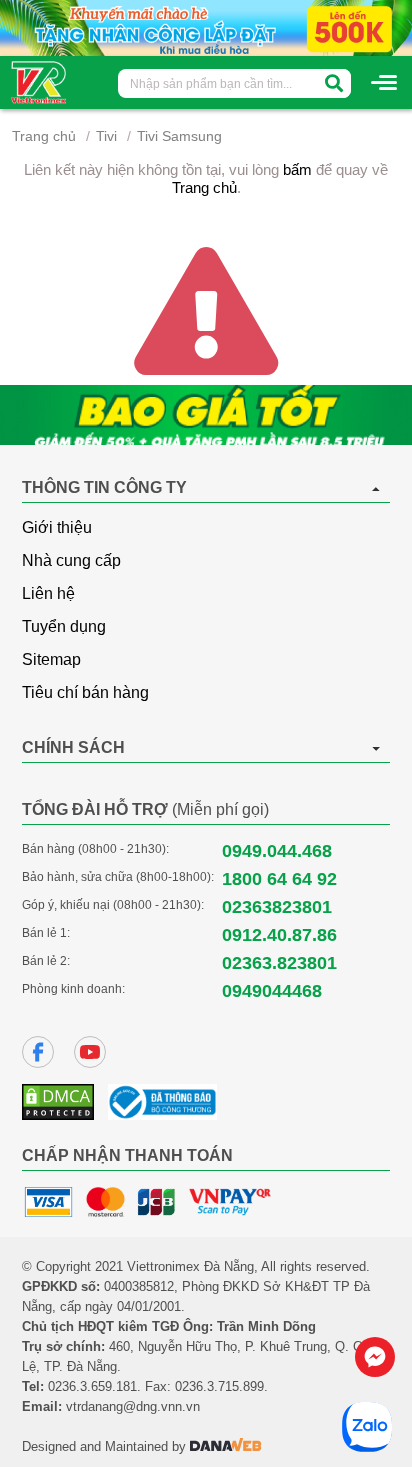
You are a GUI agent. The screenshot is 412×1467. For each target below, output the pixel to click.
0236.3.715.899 (219, 1386)
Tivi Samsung (179, 136)
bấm (297, 169)
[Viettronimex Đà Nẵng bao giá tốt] (206, 415)
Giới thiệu (57, 527)
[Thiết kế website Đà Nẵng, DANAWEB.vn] (226, 1446)
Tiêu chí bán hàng (85, 692)
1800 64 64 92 (279, 879)
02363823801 (277, 907)
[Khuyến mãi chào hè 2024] (206, 27)
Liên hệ (48, 593)
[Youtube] (90, 1052)
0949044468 (272, 991)
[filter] (334, 83)
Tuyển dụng (64, 626)
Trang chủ (44, 136)
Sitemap (51, 659)
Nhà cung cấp (71, 560)
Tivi (106, 136)
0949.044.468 (277, 851)
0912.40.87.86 (279, 935)
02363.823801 (279, 963)
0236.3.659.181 (92, 1386)
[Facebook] (38, 1052)
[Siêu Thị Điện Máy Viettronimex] (39, 81)
